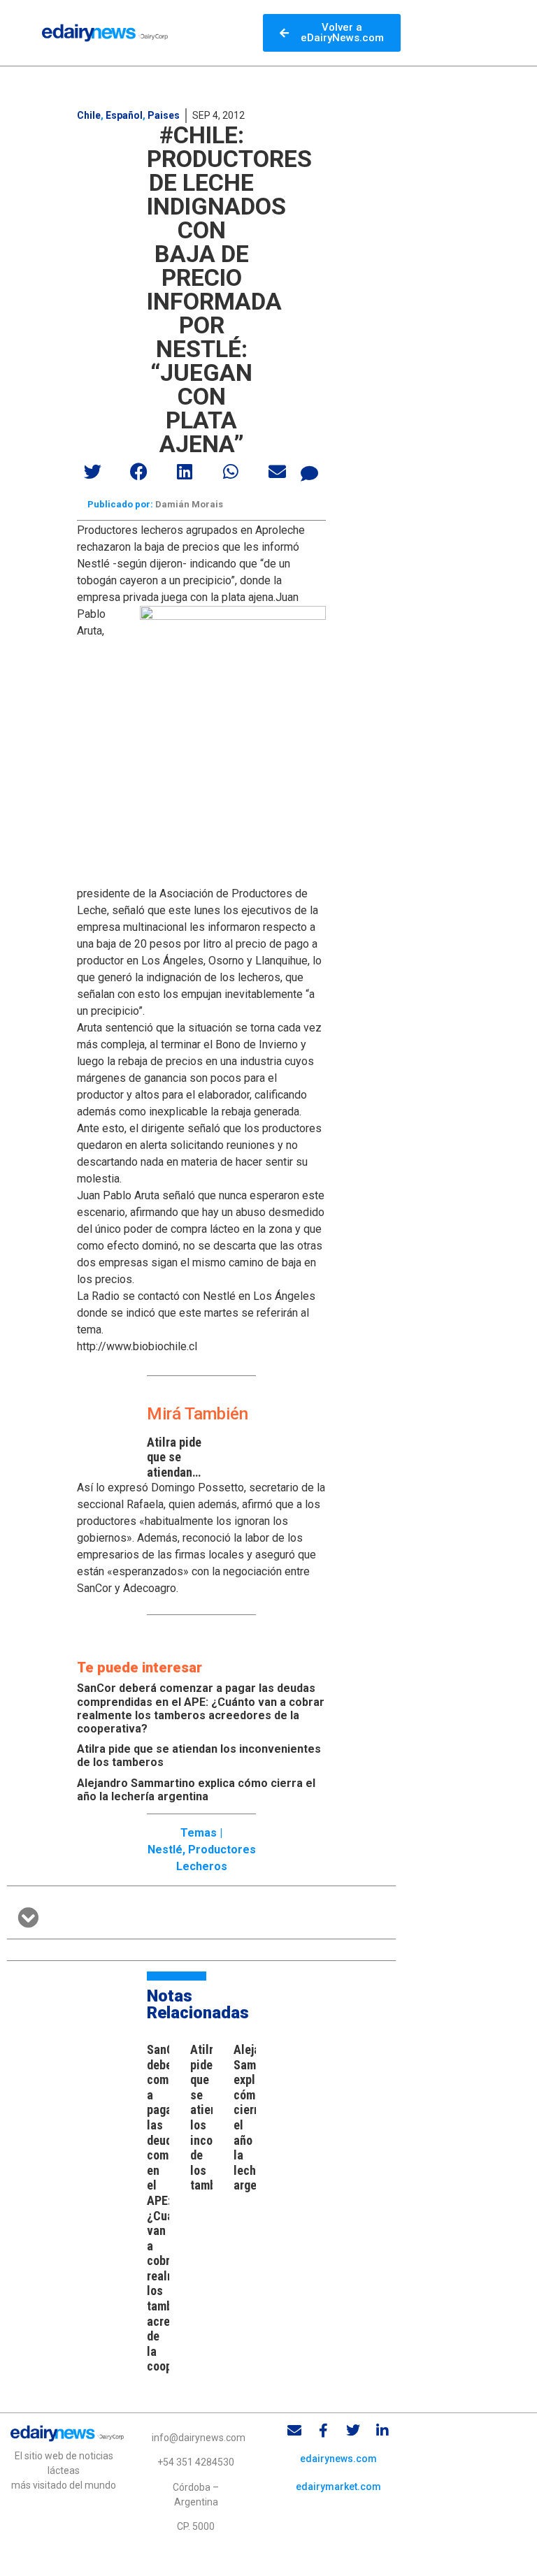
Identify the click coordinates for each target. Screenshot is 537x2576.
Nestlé (165, 1850)
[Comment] (310, 473)
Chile (89, 115)
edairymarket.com (338, 2487)
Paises (164, 115)
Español (124, 115)
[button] (93, 471)
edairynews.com (338, 2459)
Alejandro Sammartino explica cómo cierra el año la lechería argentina (196, 1790)
